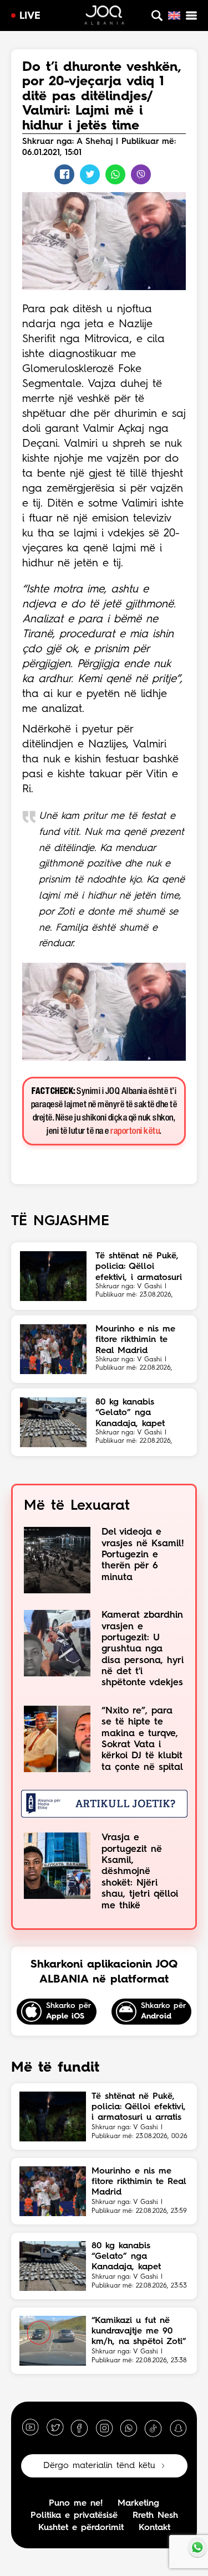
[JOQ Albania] (104, 17)
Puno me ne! (76, 2503)
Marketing (138, 2503)
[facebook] (79, 2428)
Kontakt (154, 2528)
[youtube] (31, 2428)
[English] (174, 16)
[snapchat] (178, 2428)
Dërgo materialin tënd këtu (99, 2466)
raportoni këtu (135, 1131)
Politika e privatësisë (74, 2516)
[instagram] (104, 2428)
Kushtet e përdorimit (81, 2528)
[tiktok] (153, 2428)
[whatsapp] (129, 2428)
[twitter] (55, 2428)
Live (30, 16)
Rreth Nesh (155, 2516)
